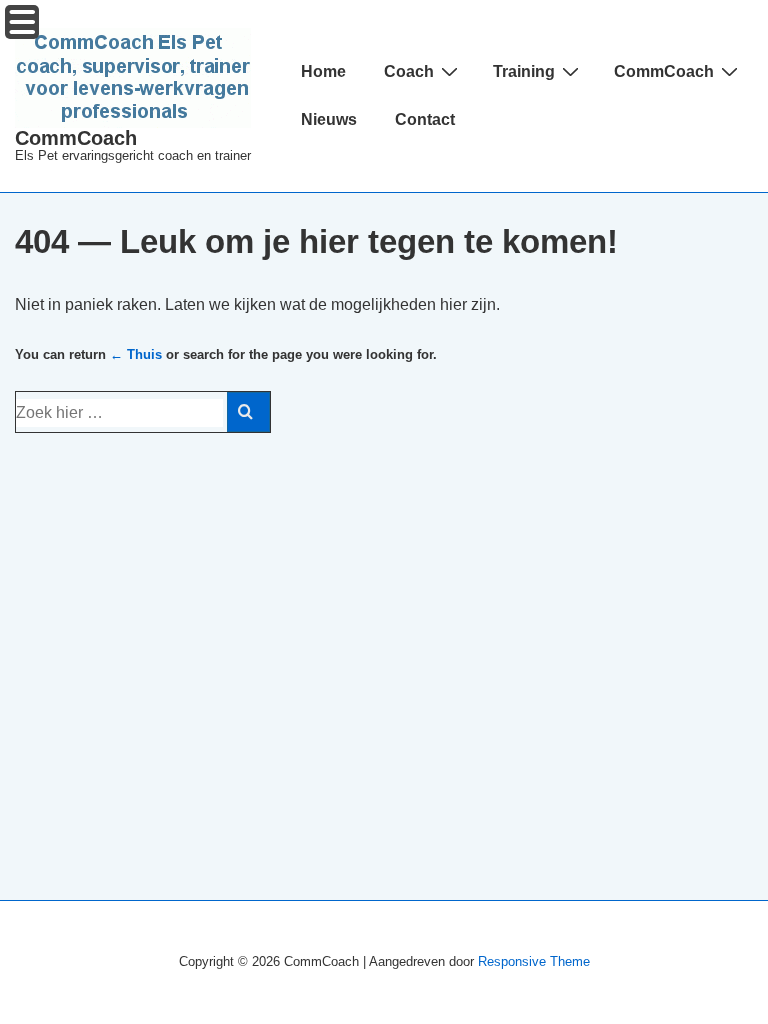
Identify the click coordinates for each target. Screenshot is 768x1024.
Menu (22, 22)
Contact (425, 119)
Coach (409, 71)
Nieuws (329, 119)
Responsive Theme (534, 961)
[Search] (248, 412)
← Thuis (136, 354)
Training (524, 71)
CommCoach (76, 138)
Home (323, 71)
